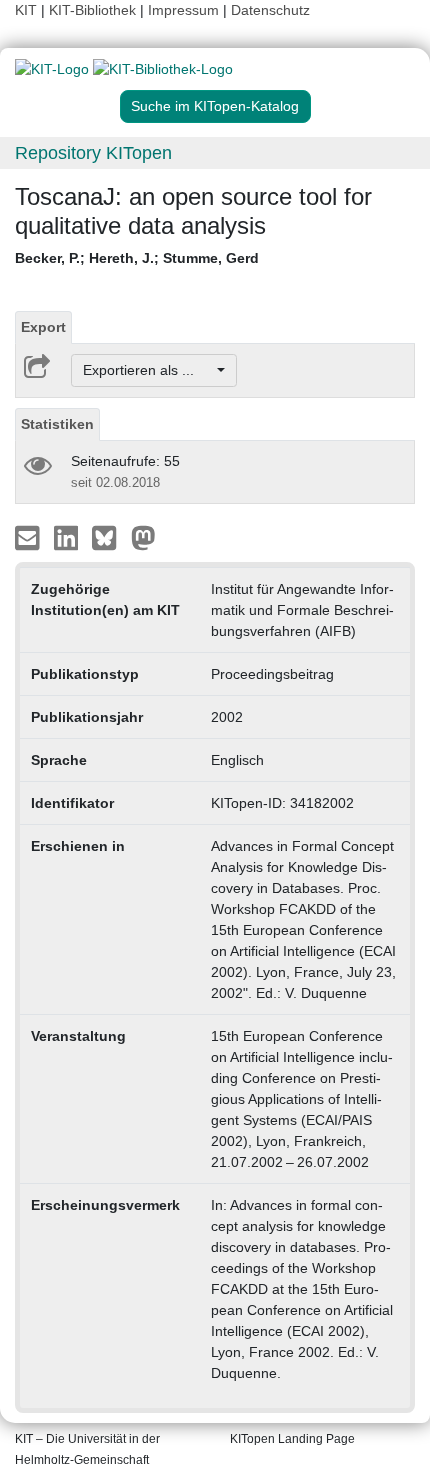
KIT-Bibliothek (94, 10)
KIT (26, 10)
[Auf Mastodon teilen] (143, 537)
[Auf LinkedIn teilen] (68, 537)
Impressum (183, 10)
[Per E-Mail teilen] (29, 537)
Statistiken (57, 424)
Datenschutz (270, 10)
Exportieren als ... (148, 370)
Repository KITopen (93, 153)
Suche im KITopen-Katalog (215, 106)
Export (43, 327)
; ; (137, 258)
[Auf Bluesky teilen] (109, 537)
